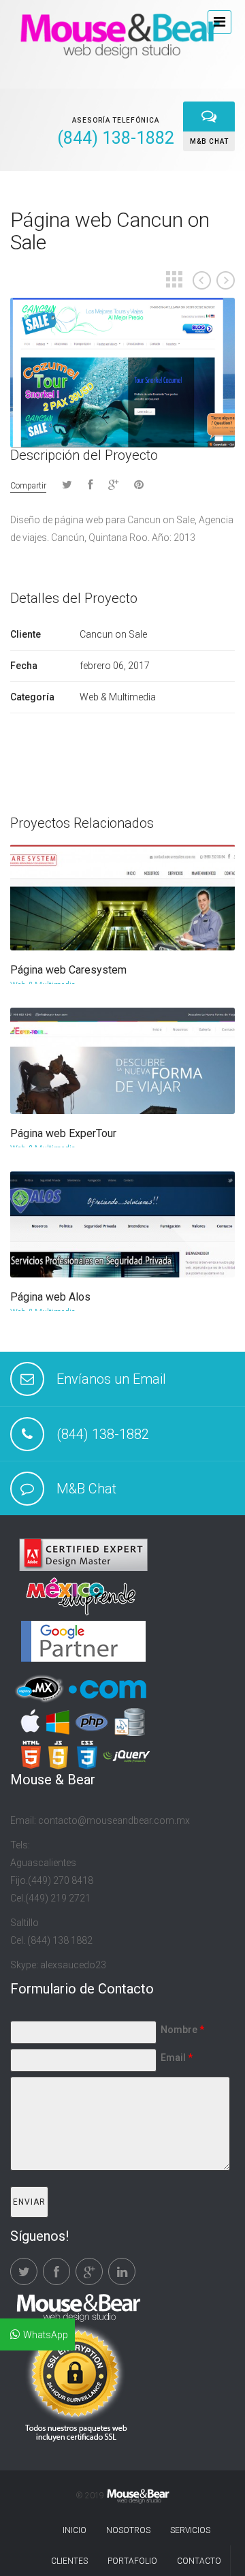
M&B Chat (86, 1489)
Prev (202, 280)
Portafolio (132, 2561)
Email (177, 2058)
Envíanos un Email (111, 1379)
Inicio (75, 2530)
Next (226, 280)
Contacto (199, 2561)
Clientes (69, 2561)
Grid (174, 279)
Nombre (182, 2030)
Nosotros (128, 2530)
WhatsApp (46, 2335)
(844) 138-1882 (103, 1434)
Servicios (190, 2530)
